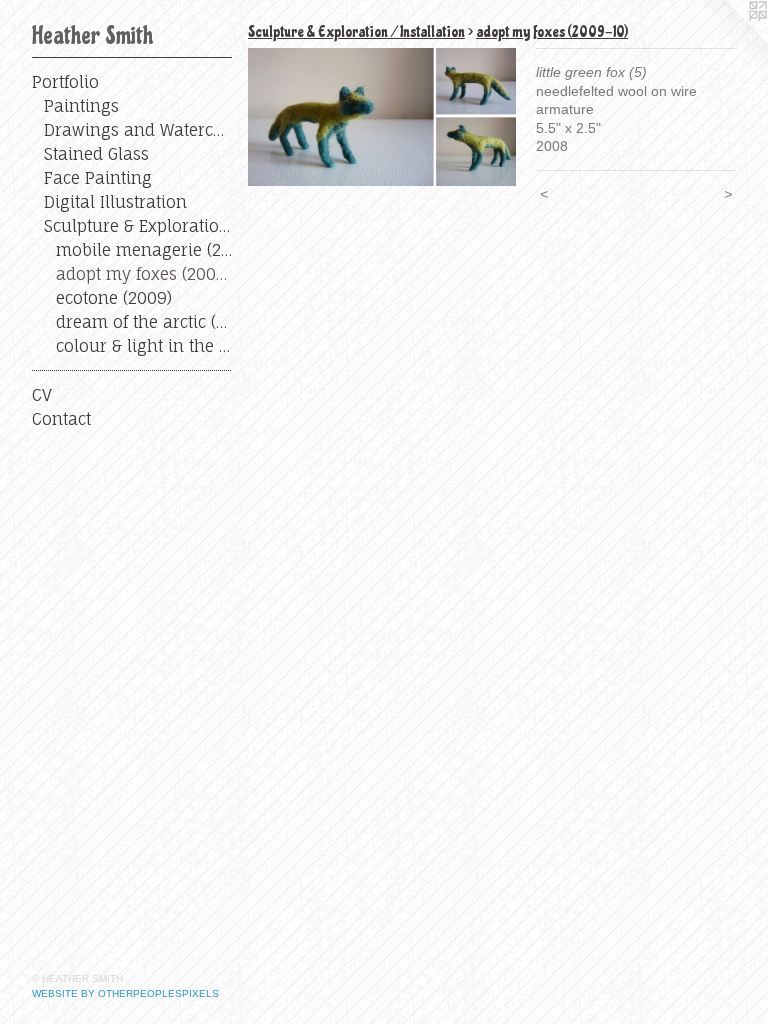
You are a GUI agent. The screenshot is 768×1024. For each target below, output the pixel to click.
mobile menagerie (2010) (144, 250)
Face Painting (98, 178)
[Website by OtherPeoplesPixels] (728, 40)
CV (42, 395)
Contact (61, 419)
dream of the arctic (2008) (144, 322)
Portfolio (65, 82)
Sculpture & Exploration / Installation (138, 226)
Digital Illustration (115, 202)
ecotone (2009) (114, 298)
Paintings (81, 106)
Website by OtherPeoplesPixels (125, 993)
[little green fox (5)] (382, 117)
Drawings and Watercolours (138, 130)
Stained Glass (96, 154)
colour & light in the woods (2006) (144, 346)
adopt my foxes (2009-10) (144, 274)
